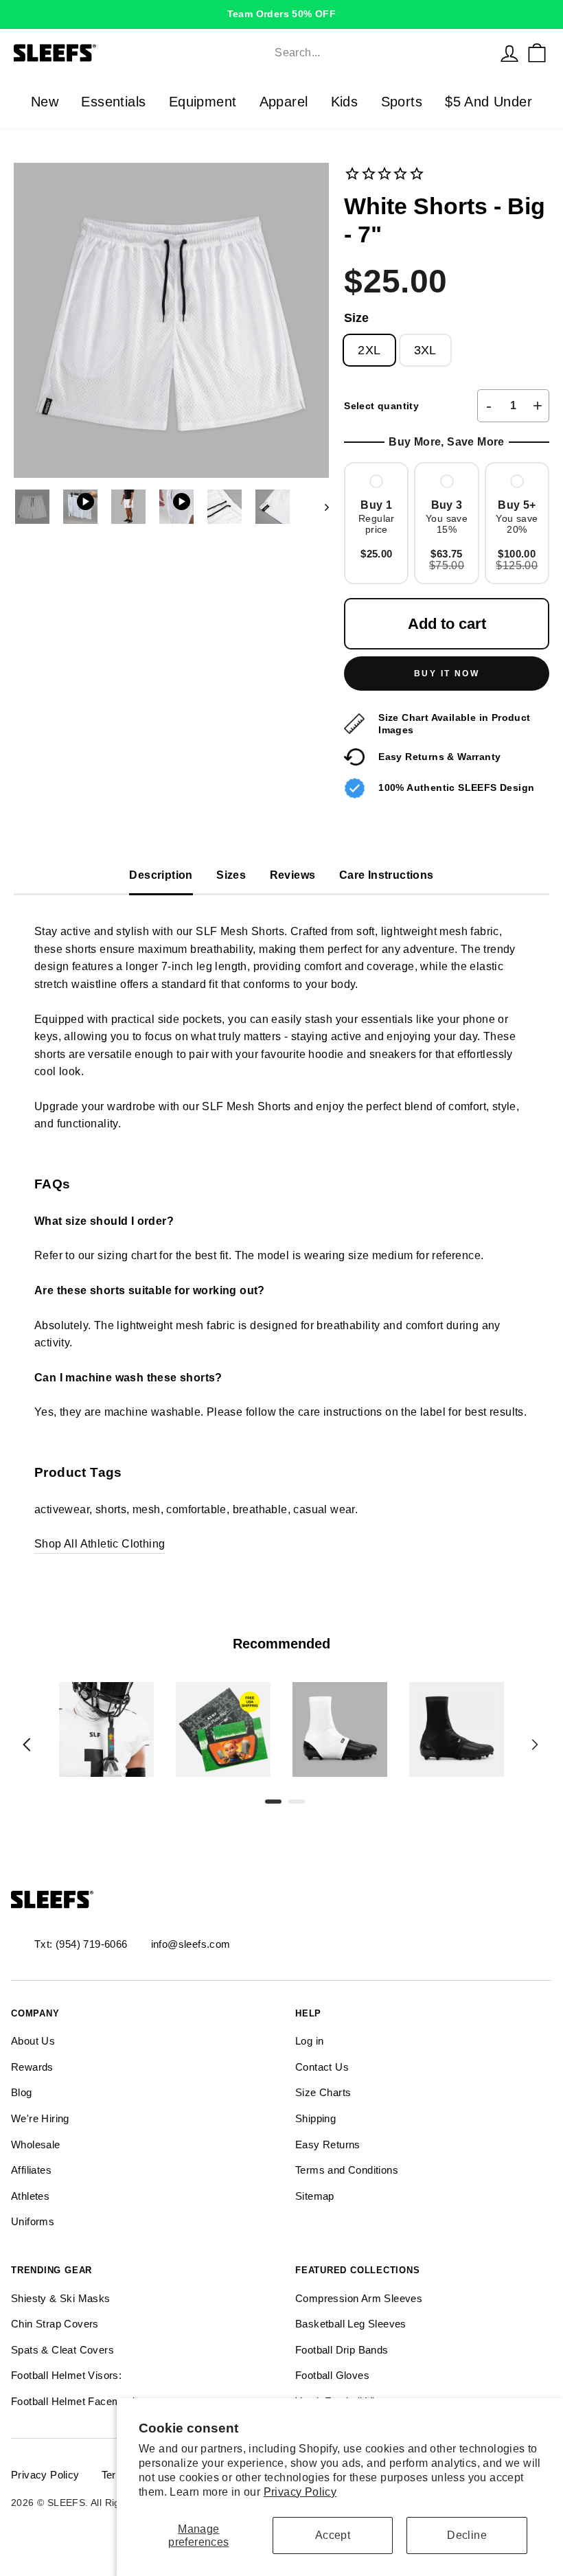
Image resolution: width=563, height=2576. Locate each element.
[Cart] (537, 53)
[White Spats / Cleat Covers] (340, 1729)
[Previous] (27, 1745)
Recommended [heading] (281, 1644)
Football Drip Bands (342, 2350)
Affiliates (31, 2170)
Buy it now (447, 674)
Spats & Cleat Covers (62, 2350)
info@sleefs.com (191, 1944)
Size (356, 318)
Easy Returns (328, 2144)
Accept (333, 2535)
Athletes (30, 2196)
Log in (309, 2041)
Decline (467, 2535)
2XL (369, 350)
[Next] (535, 1745)
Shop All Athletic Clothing (100, 1544)
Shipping (315, 2118)
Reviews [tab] (293, 875)
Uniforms (33, 2221)
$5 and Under (489, 102)
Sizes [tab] (231, 875)
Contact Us (322, 2067)
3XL (425, 350)
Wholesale (36, 2144)
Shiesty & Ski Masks (61, 2298)
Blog (22, 2092)
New (45, 102)
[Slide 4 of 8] (457, 1729)
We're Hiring (40, 2118)
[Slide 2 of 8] (223, 1729)
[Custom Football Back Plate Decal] (223, 1729)
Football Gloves (332, 2375)
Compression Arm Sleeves (359, 2298)
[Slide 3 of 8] (340, 1729)
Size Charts (323, 2092)
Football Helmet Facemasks (78, 2401)
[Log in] (509, 53)
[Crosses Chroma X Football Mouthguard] (106, 1729)
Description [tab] (161, 875)
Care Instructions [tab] (387, 875)
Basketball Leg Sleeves (351, 2324)
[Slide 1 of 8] (106, 1729)
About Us (33, 2041)
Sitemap (315, 2196)
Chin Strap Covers (55, 2324)
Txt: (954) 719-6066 (81, 1944)
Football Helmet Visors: (66, 2375)
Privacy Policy (300, 2492)
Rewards (32, 2067)
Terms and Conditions (347, 2170)
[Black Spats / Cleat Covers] (457, 1729)
